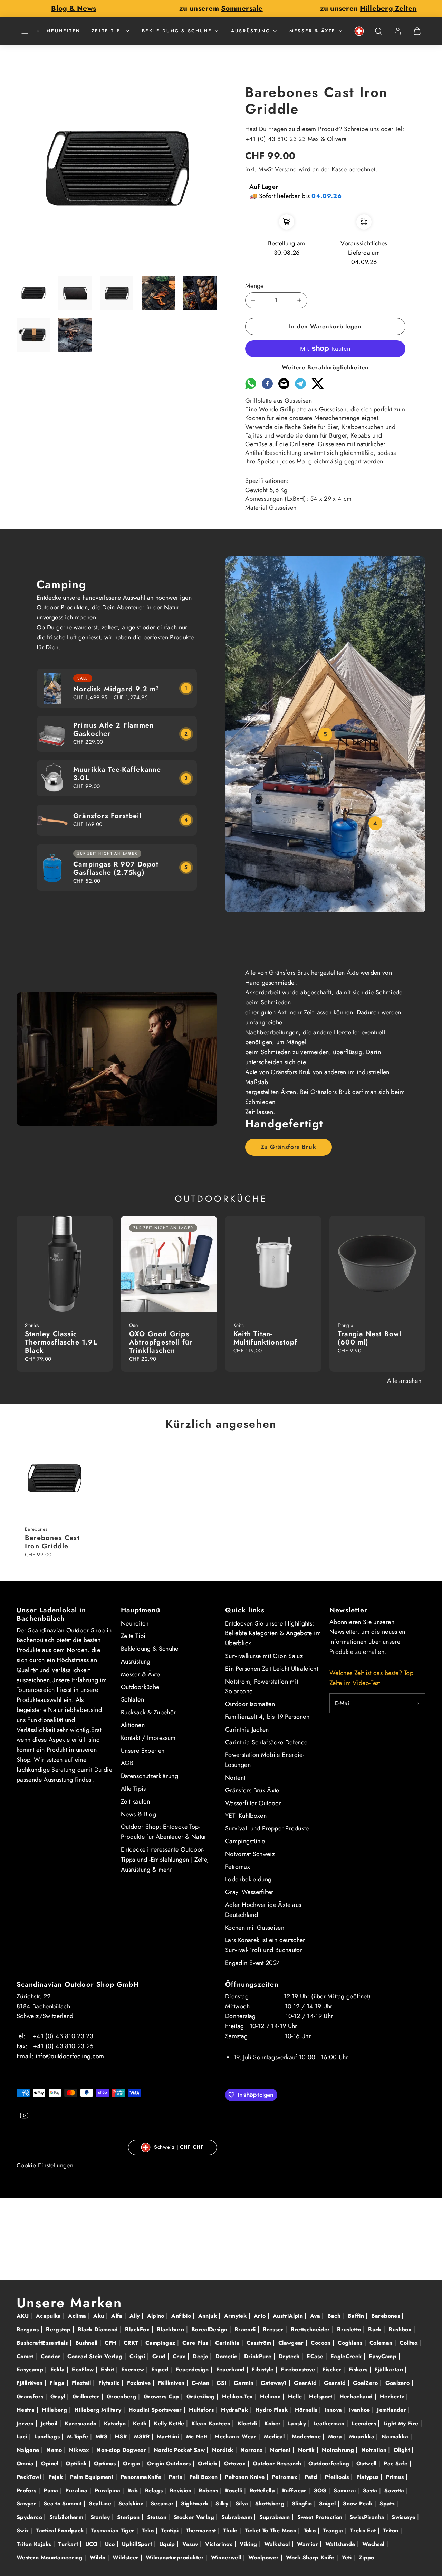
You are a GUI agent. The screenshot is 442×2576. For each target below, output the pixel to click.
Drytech (290, 2356)
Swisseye (404, 2517)
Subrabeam (238, 2517)
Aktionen (133, 1725)
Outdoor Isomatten (250, 1704)
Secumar (163, 2504)
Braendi (246, 2329)
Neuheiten (63, 31)
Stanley (101, 2517)
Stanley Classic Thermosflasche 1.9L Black (61, 1342)
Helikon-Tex (238, 2396)
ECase (316, 2356)
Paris (176, 2477)
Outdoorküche (140, 1687)
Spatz (388, 2504)
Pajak (57, 2477)
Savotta (395, 2490)
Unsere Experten (143, 1751)
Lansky (298, 2423)
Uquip (168, 2544)
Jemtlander (392, 2410)
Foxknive (140, 2383)
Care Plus (196, 2343)
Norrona (253, 2450)
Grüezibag (202, 2396)
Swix (24, 2531)
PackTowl (30, 2477)
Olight (403, 2450)
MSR (122, 2437)
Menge (254, 286)
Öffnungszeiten (252, 1984)
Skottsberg (271, 2504)
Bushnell (87, 2343)
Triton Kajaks (35, 2544)
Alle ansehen (404, 1381)
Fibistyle (264, 2369)
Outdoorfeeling (330, 2463)
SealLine (101, 2504)
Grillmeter (87, 2396)
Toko (311, 2531)
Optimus (106, 2463)
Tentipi (171, 2531)
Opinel (51, 2463)
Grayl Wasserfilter (249, 1892)
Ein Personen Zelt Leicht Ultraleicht (272, 1669)
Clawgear (292, 2343)
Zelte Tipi (107, 31)
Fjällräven (31, 2383)
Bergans (29, 2329)
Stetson (158, 2517)
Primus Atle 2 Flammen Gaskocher (113, 729)
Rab (133, 2490)
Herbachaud (357, 2396)
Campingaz (161, 2343)
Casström (260, 2343)
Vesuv (191, 2544)
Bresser (274, 2329)
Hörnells (307, 2410)
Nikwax (80, 2450)
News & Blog (138, 1814)
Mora (336, 2437)
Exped (161, 2369)
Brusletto (350, 2329)
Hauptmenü (141, 1610)
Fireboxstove (299, 2369)
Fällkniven (172, 2383)
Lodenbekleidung (248, 1879)
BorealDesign (210, 2329)
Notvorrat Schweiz (250, 1854)
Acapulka (49, 2316)
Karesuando (81, 2423)
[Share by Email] (284, 387)
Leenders (365, 2423)
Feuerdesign (193, 2369)
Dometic (227, 2356)
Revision (182, 2490)
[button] (25, 31)
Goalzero (398, 2383)
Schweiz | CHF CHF (179, 2147)
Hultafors (202, 2410)
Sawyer (27, 2504)
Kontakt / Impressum (148, 1738)
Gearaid (336, 2383)
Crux (180, 2356)
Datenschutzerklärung (150, 1776)
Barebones (387, 2316)
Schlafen (132, 1699)
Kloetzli (248, 2423)
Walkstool (278, 2544)
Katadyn (116, 2423)
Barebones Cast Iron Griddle (52, 1542)
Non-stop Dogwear (122, 2450)
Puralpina (108, 2490)
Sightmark (196, 2504)
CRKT (132, 2343)
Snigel (328, 2504)
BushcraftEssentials (43, 2343)
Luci (23, 2437)
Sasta (371, 2490)
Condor (52, 2356)
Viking (249, 2544)
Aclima (78, 2316)
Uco (111, 2544)
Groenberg (123, 2396)
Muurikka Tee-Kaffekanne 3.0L (117, 774)
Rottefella (263, 2490)
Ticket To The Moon (272, 2531)
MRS (102, 2437)
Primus (396, 2477)
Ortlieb (208, 2463)
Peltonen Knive (246, 2477)
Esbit (108, 2369)
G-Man (201, 2383)
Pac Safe (396, 2463)
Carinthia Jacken (247, 1730)
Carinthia (228, 2343)
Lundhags (48, 2437)
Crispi (138, 2356)
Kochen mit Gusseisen (255, 1928)
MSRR (143, 2437)
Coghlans (351, 2343)
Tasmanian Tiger (114, 2531)
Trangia (334, 2531)
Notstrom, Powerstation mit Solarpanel (262, 1687)
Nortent (235, 1778)
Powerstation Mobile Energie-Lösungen (265, 1760)
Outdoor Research (278, 2463)
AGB (127, 1763)
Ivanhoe (361, 2410)
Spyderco (30, 2517)
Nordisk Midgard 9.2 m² (116, 689)
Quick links (245, 1610)
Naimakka (396, 2437)
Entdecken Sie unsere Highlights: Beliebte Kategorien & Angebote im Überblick (273, 1633)
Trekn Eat (364, 2531)
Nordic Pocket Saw (180, 2450)
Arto (261, 2316)
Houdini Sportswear (156, 2410)
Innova (334, 2410)
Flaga (58, 2383)
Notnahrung (339, 2450)
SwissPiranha (368, 2517)
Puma (52, 2490)
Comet (26, 2356)
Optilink (77, 2463)
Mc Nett (198, 2437)
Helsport (321, 2396)
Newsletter (348, 1610)
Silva (243, 2504)
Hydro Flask (272, 2410)
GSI (222, 2383)
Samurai (345, 2490)
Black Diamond (99, 2329)
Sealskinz (132, 2504)
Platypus (368, 2477)
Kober (273, 2423)
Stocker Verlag (195, 2517)
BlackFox (138, 2329)
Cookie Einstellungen (45, 2165)
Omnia (26, 2463)
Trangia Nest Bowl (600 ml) (369, 1338)
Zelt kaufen (135, 1801)
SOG (321, 2490)
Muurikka (363, 2437)
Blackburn (171, 2329)
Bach (335, 2316)
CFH (111, 2343)
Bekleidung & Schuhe (177, 31)
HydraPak (235, 2410)
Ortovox (236, 2463)
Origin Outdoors (170, 2463)
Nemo (55, 2450)
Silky (223, 2504)
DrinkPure (259, 2356)
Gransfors (31, 2396)
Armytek (236, 2316)
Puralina (77, 2490)
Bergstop (59, 2329)
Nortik (308, 2450)
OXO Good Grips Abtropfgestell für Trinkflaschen (161, 1342)
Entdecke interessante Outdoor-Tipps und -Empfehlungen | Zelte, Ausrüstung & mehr (165, 1860)
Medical (275, 2437)
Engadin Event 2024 (253, 1963)
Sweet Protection (321, 2517)
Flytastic (110, 2383)
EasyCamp (383, 2356)
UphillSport (138, 2544)
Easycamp (31, 2369)
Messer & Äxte (313, 31)
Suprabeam (276, 2517)
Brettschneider (311, 2329)
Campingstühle (245, 1841)
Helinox (271, 2396)
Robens (209, 2490)
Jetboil (50, 2423)
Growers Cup (162, 2396)
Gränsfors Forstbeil (107, 816)
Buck (376, 2329)
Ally (136, 2316)
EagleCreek (347, 2356)
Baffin (357, 2316)
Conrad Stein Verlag (96, 2356)
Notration (375, 2450)
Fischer (333, 2369)
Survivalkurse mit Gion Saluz (264, 1656)
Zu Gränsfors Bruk (288, 1147)
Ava (316, 2316)
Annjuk (209, 2316)
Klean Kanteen (212, 2423)
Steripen (129, 2517)
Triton (392, 2531)
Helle (296, 2396)
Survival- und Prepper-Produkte (267, 1828)
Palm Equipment (93, 2477)
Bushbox (401, 2329)
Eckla (59, 2369)
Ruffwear (295, 2490)
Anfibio (182, 2316)
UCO (92, 2544)
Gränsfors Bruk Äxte (252, 1790)
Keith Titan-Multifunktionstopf (266, 1338)
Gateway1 (275, 2383)
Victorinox (220, 2544)
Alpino (157, 2316)
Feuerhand (232, 2369)
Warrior (308, 2544)
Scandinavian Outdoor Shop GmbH (78, 1984)
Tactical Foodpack (61, 2531)
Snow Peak (359, 2504)
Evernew (134, 2369)
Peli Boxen (204, 2477)
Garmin (245, 2383)
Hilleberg (55, 2410)
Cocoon (322, 2343)
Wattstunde (341, 2544)
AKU (23, 2316)
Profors (27, 2490)
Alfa (118, 2316)
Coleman (382, 2343)
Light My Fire (402, 2423)
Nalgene (29, 2450)
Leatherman (330, 2423)
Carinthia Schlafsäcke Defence (266, 1742)
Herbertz (393, 2396)
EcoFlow (84, 2369)
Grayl (59, 2396)
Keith (141, 2423)
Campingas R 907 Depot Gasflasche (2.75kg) (116, 868)
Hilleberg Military (99, 2410)
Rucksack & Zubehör (148, 1712)
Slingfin (303, 2504)
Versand (286, 169)
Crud (160, 2356)
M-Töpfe (79, 2437)
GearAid (306, 2383)
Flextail (82, 2383)
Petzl (312, 2477)
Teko (149, 2531)
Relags (155, 2490)
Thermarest (202, 2531)
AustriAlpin (289, 2316)
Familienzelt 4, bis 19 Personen (267, 1717)
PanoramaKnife (142, 2477)
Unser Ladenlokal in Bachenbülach (51, 1614)
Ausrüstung (251, 31)
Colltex (410, 2343)
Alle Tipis (133, 1789)
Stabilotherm (67, 2517)
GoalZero (366, 2383)
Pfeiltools (338, 2477)
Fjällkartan (390, 2369)
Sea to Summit (64, 2504)
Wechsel (374, 2544)
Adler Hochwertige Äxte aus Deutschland (263, 1910)
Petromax (238, 1867)
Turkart (69, 2544)
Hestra (27, 2410)
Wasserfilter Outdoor (253, 1803)
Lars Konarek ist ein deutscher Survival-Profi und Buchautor (265, 1945)
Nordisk (224, 2450)
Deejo (201, 2356)
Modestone (307, 2437)
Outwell (367, 2463)
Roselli (235, 2490)
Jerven (26, 2423)
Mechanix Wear (236, 2437)
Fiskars (359, 2369)
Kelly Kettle (170, 2423)
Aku (99, 2316)
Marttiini (169, 2437)
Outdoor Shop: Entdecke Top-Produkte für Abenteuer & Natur (164, 1832)
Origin (132, 2463)
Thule (231, 2531)
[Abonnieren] (417, 1703)
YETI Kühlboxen (246, 1816)
